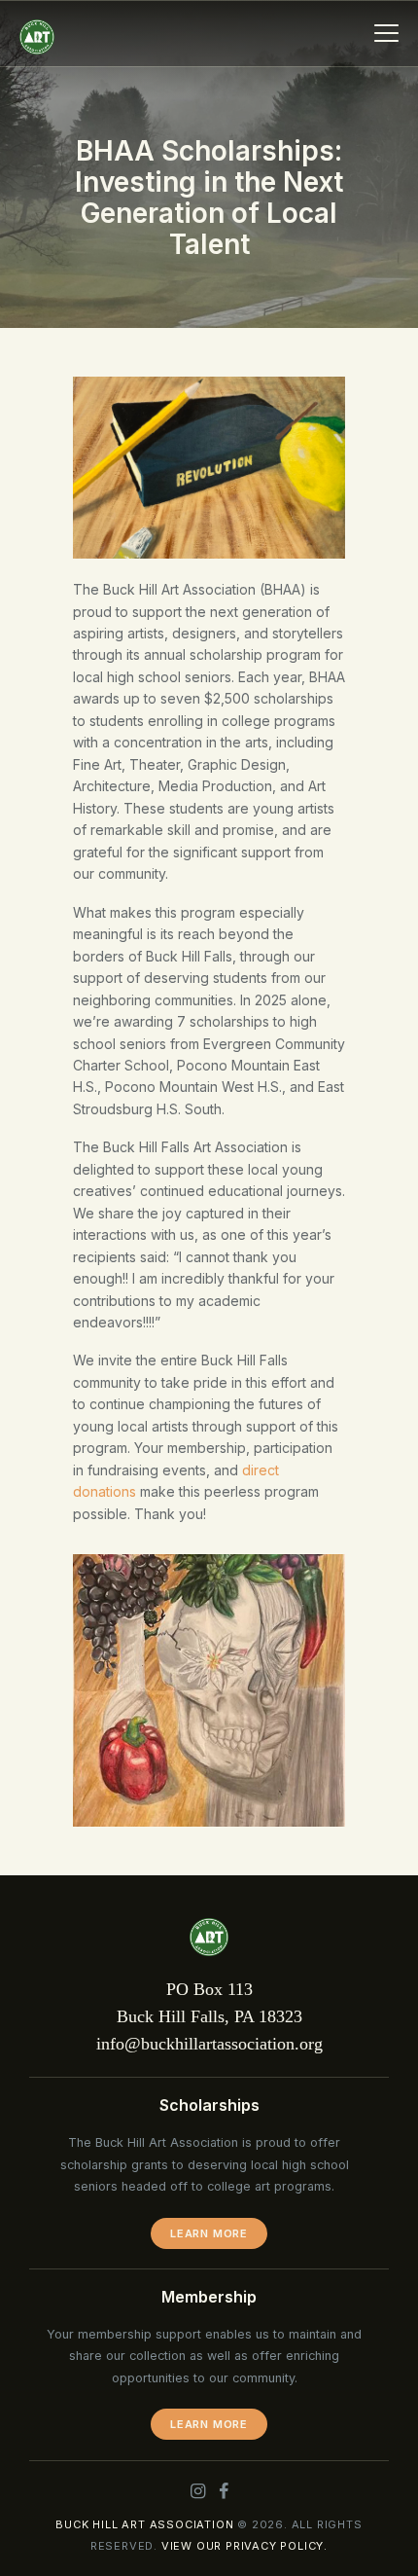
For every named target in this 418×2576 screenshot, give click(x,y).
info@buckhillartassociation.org (209, 2044)
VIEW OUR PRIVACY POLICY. (244, 2546)
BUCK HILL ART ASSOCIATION (144, 2524)
